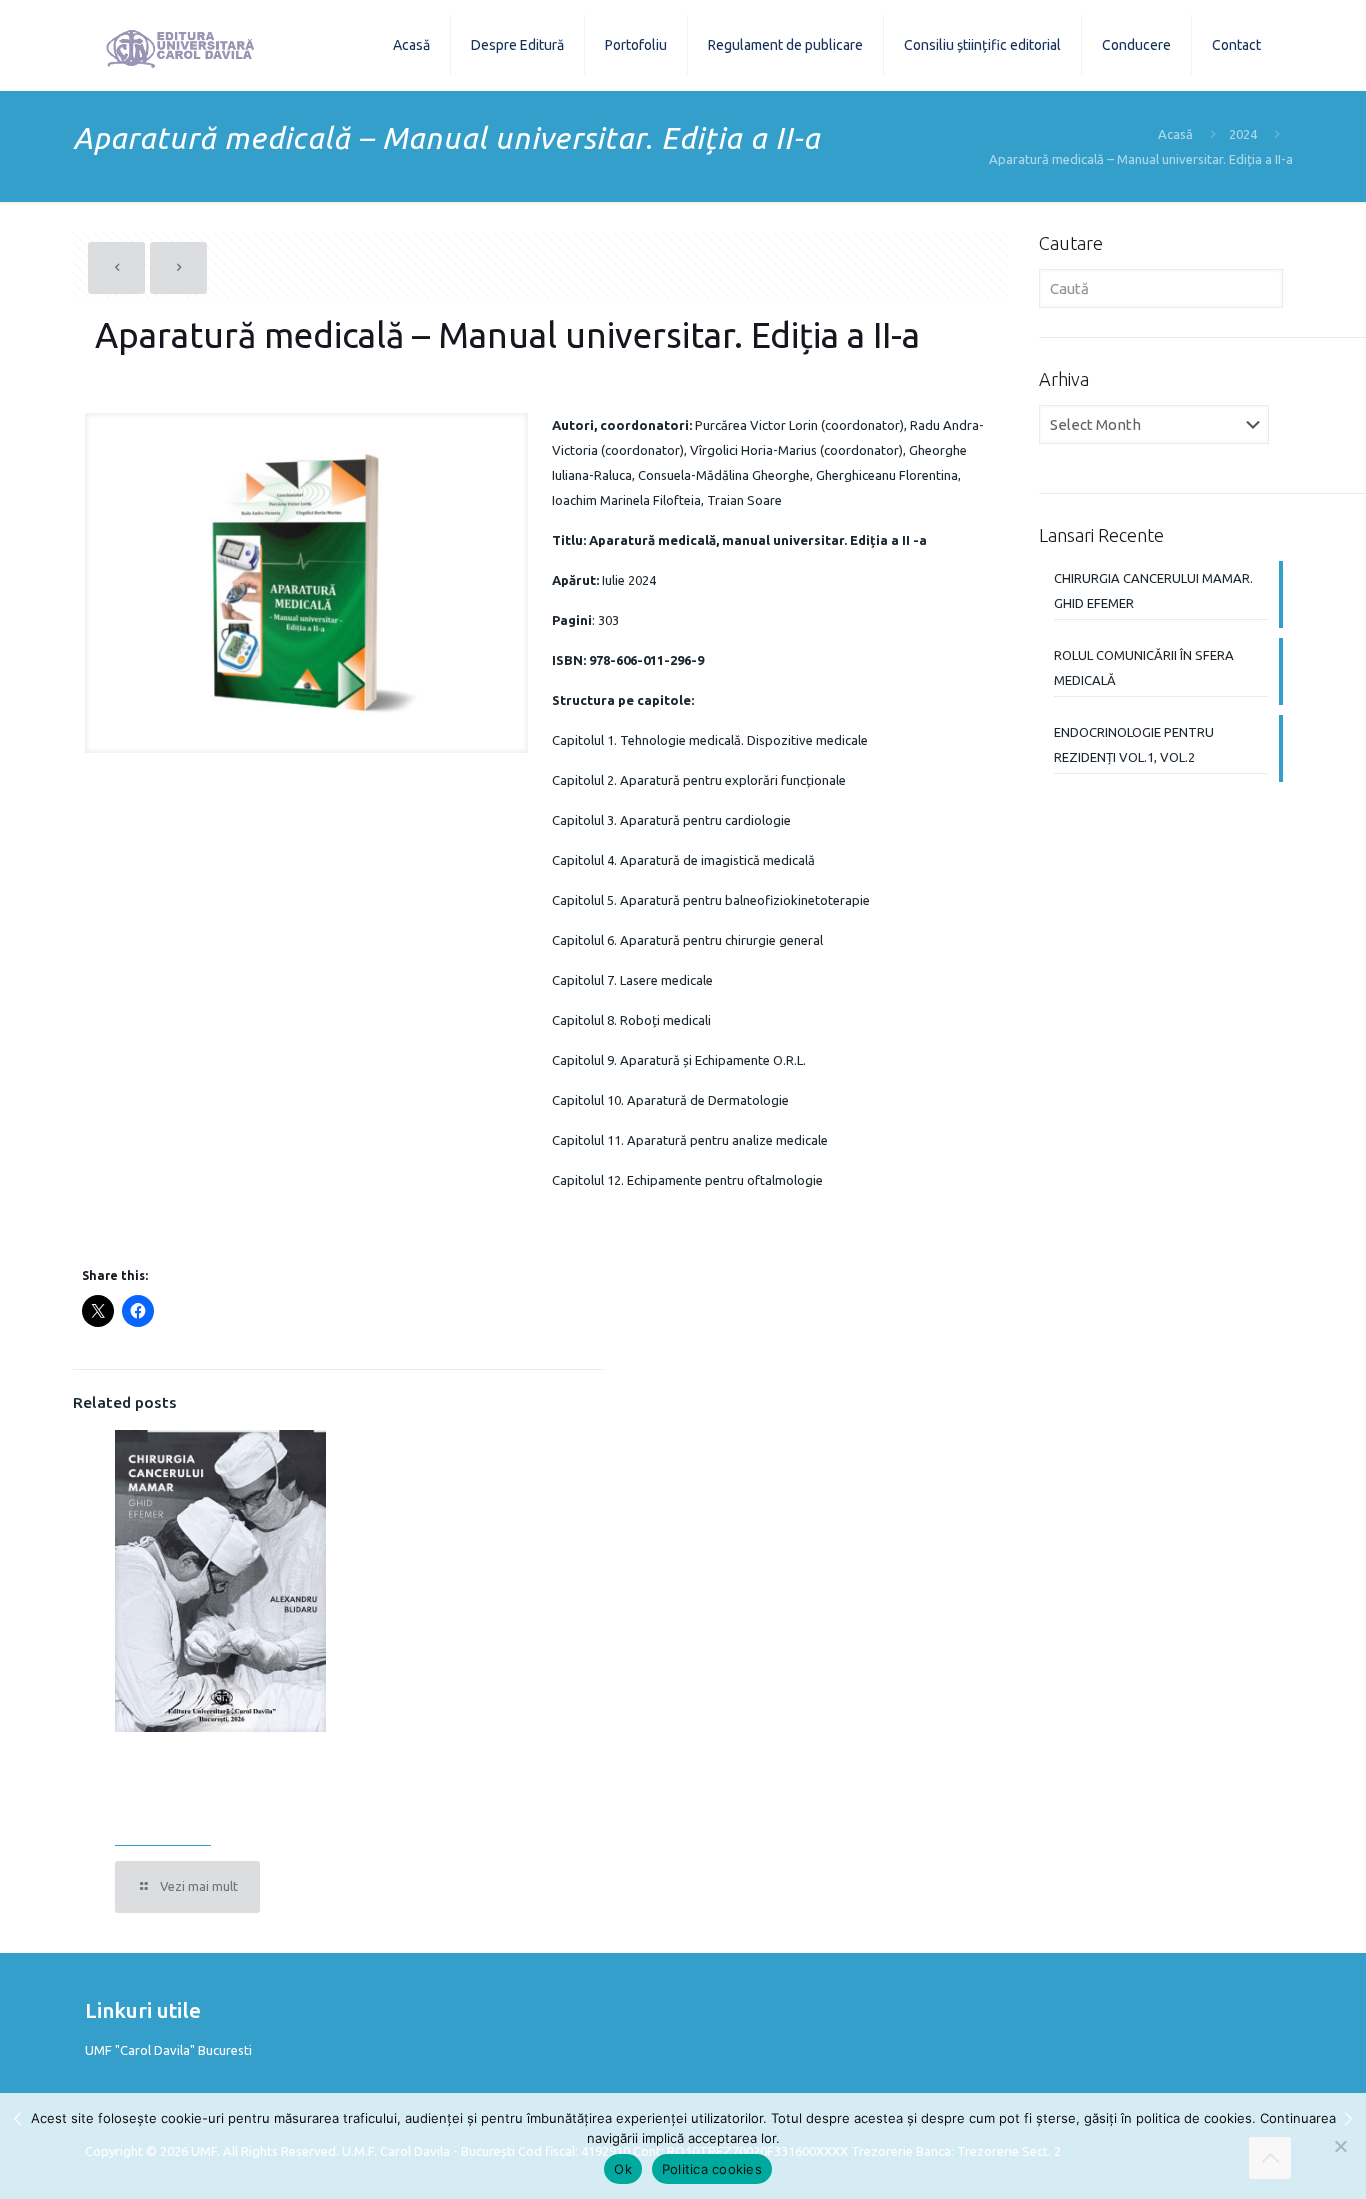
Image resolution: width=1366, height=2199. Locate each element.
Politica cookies (712, 2169)
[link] (306, 583)
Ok (623, 2169)
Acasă (1175, 134)
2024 (1243, 134)
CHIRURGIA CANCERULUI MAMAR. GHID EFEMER (194, 1792)
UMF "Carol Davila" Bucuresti (168, 2050)
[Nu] (1341, 2146)
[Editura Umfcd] (181, 45)
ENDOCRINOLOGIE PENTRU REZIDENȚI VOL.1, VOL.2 (1134, 744)
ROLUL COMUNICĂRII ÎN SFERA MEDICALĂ (1144, 667)
